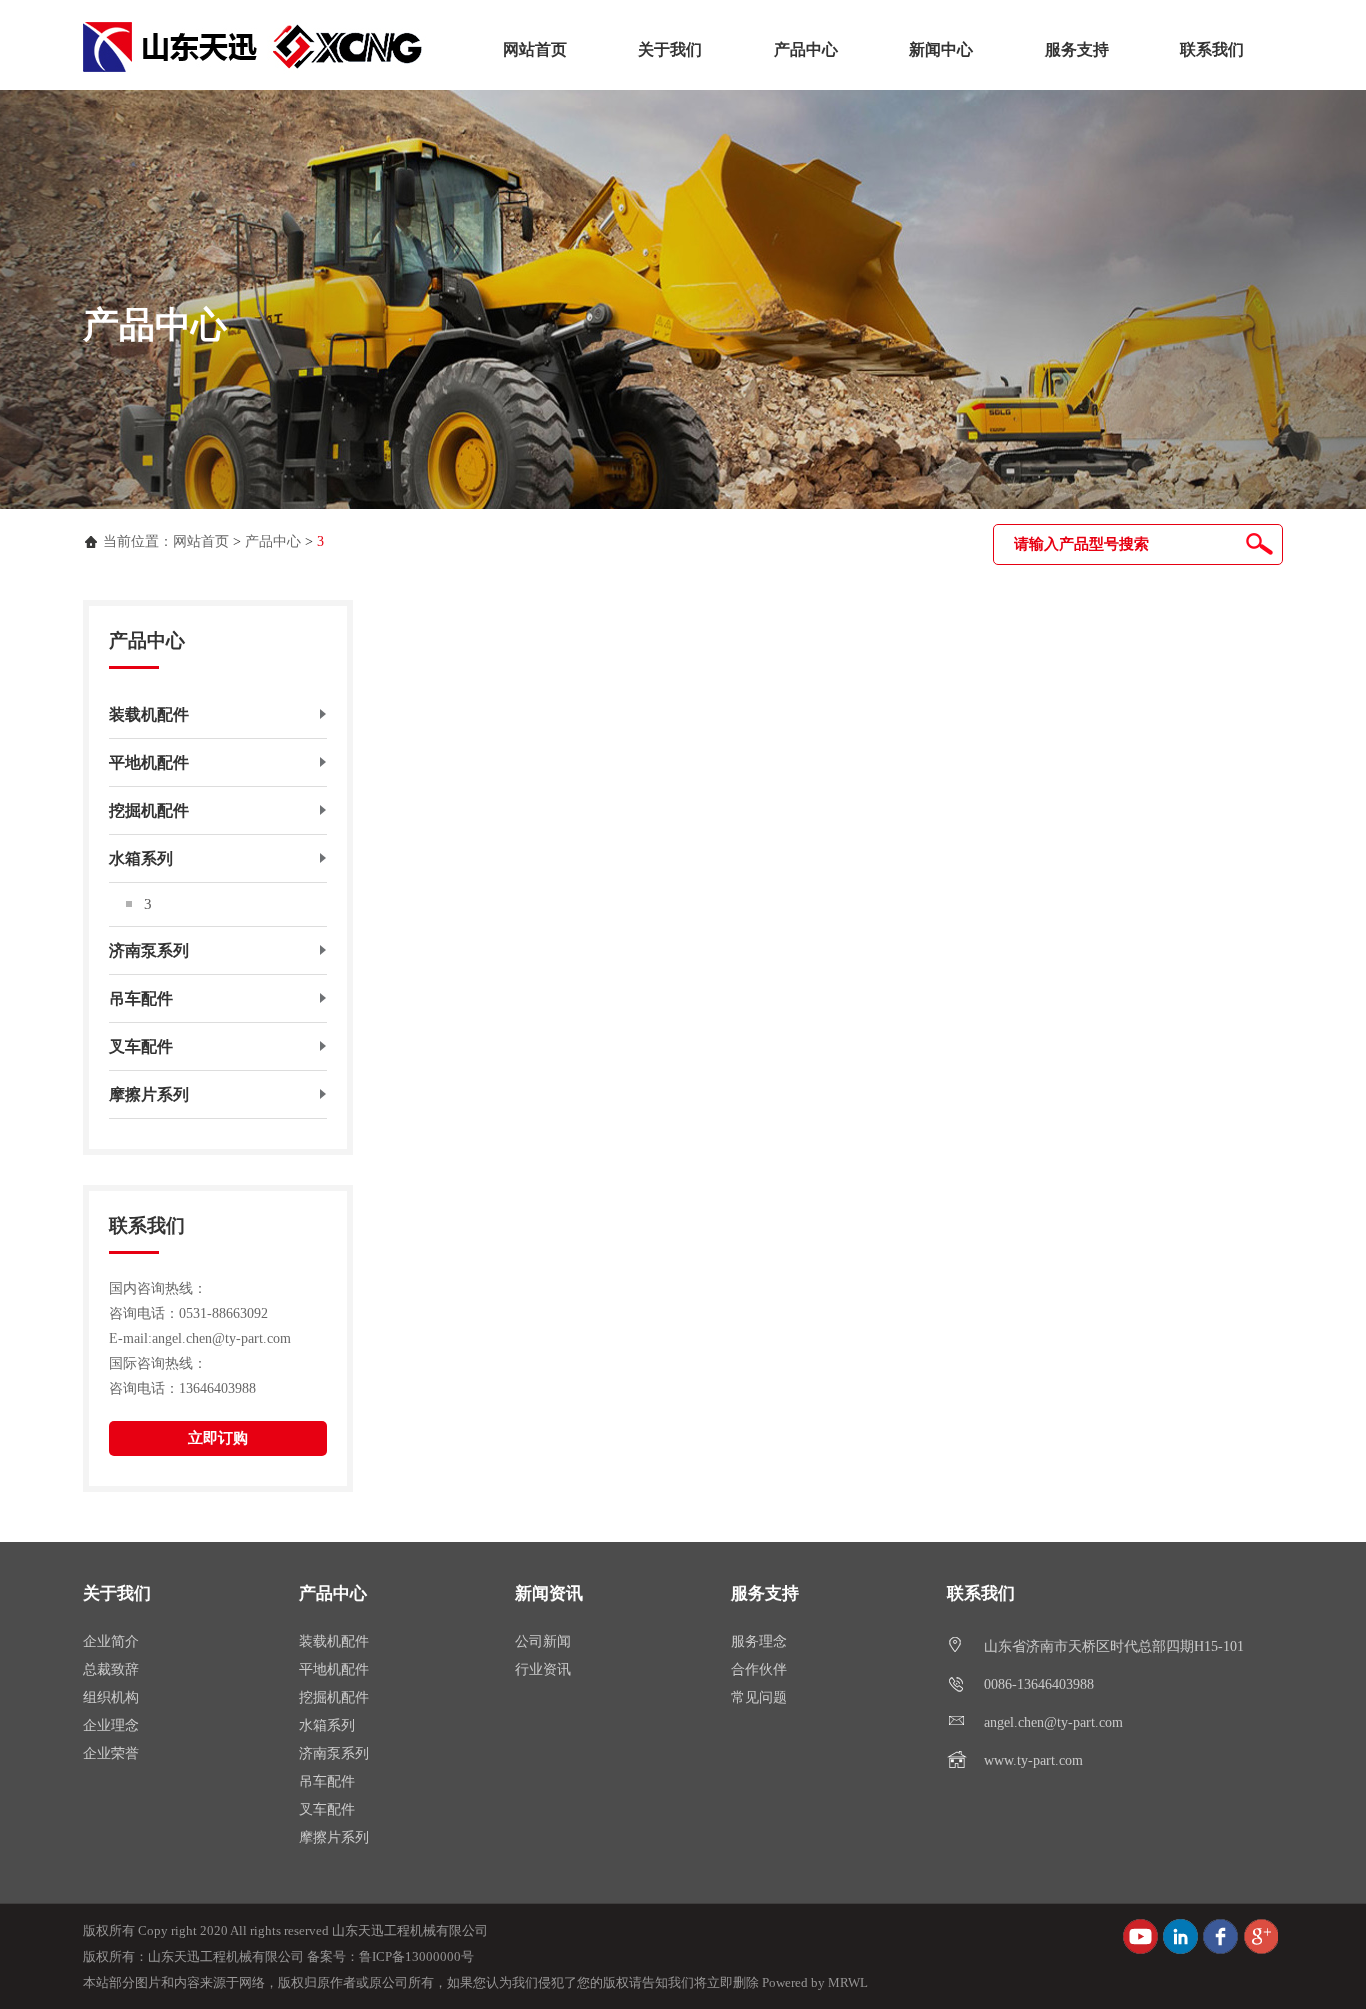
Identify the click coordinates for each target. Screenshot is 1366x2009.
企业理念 (111, 1725)
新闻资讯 (549, 1593)
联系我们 (1212, 49)
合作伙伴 (759, 1669)
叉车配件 (327, 1809)
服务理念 (759, 1641)
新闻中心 (941, 49)
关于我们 (670, 49)
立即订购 (218, 1438)
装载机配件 (334, 1641)
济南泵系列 (334, 1753)
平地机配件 (334, 1669)
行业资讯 (543, 1669)
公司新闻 (543, 1641)
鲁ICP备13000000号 (416, 1956)
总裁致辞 (111, 1669)
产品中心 (806, 49)
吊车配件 (327, 1781)
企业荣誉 (111, 1753)
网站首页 (535, 49)
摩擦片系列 (334, 1837)
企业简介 (111, 1641)
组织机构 (111, 1697)
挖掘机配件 (334, 1697)
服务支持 (1077, 49)
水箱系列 (327, 1725)
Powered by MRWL (815, 1982)
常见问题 (759, 1697)
